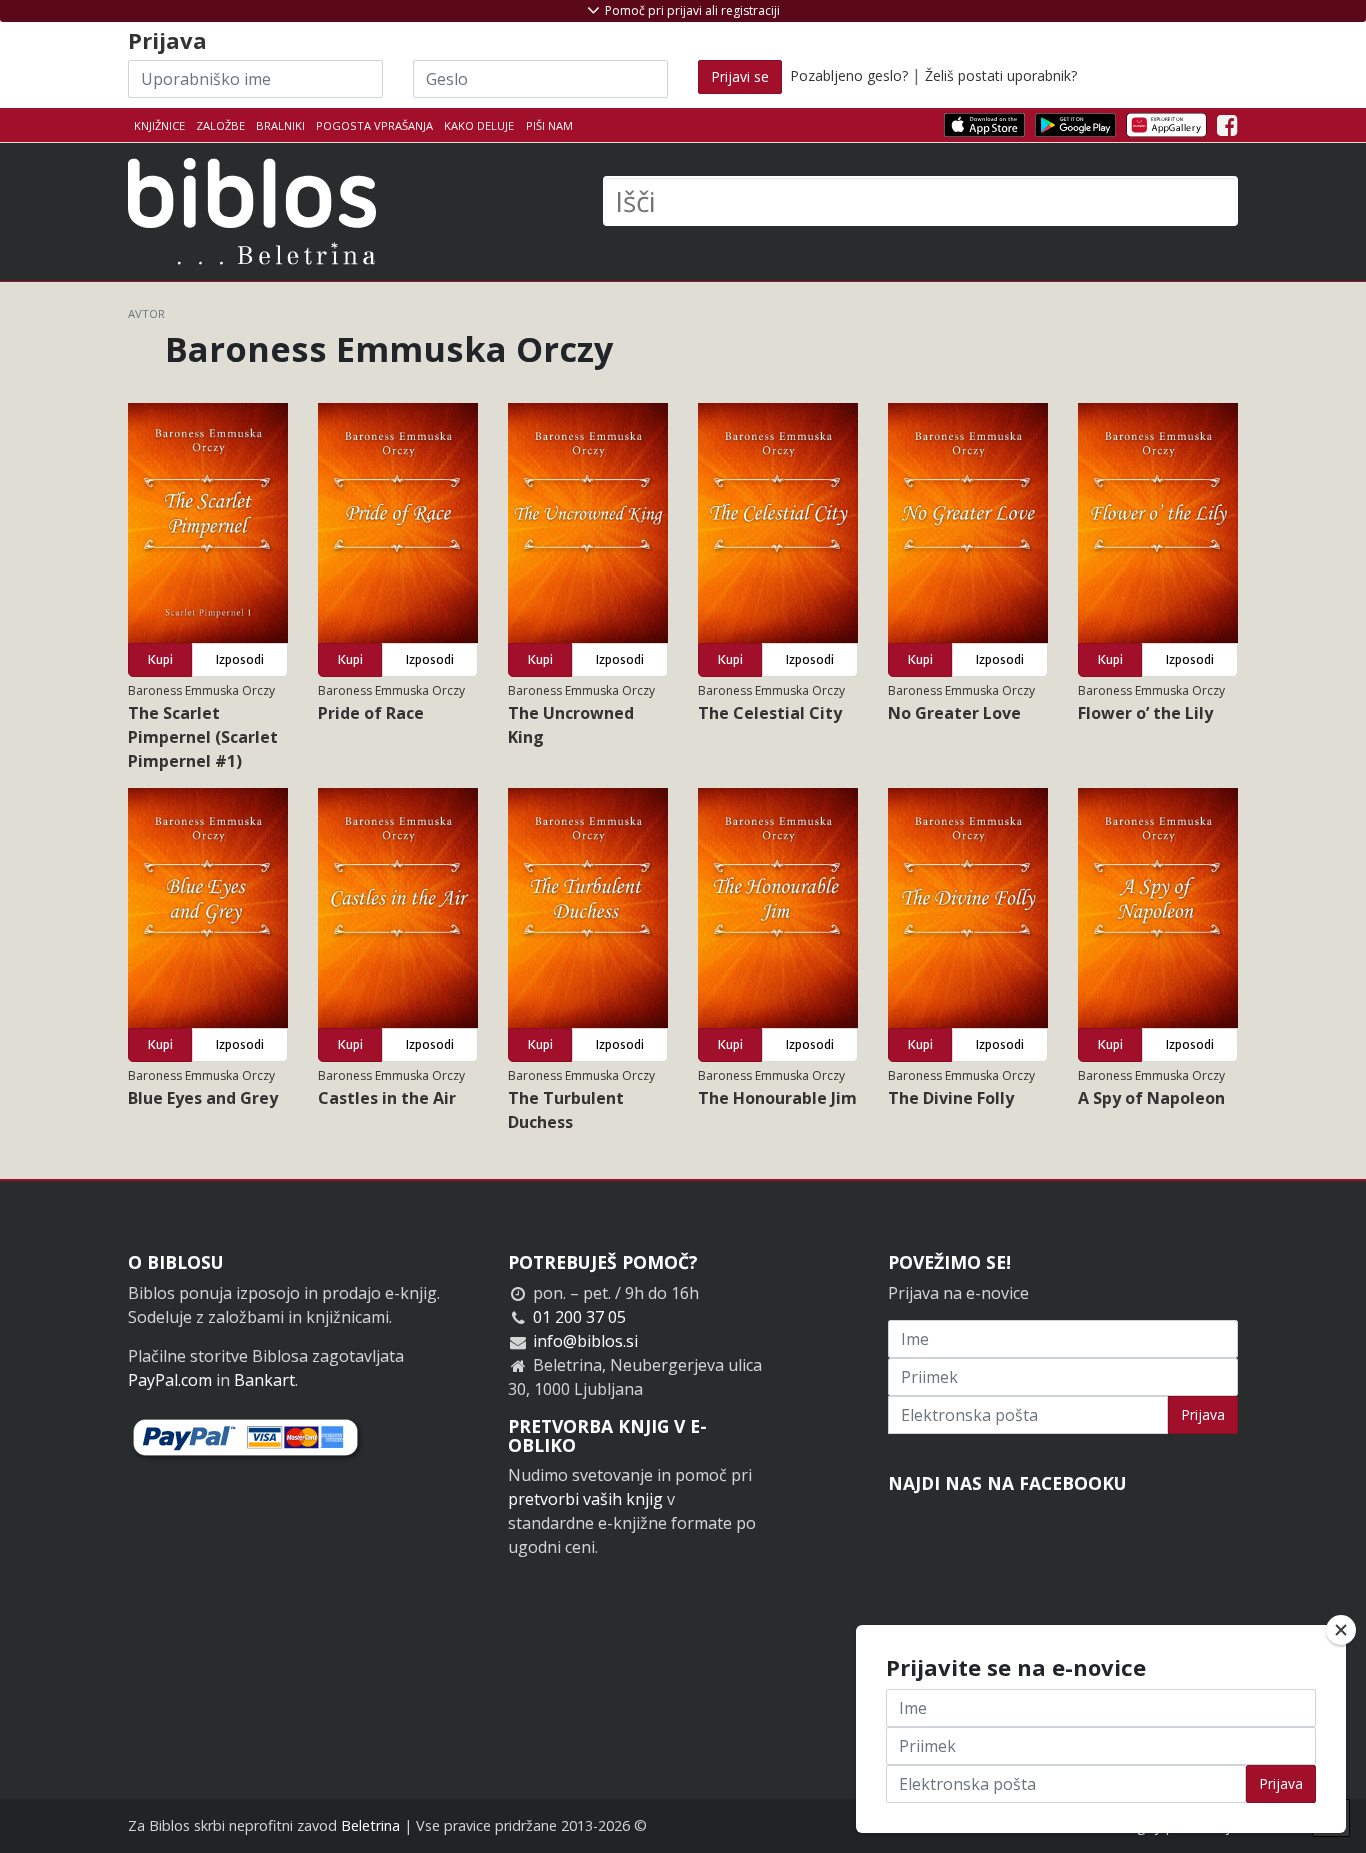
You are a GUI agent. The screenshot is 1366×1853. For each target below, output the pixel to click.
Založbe (220, 125)
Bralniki (280, 125)
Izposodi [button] (240, 659)
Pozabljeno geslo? (849, 75)
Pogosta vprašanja (374, 125)
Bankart (264, 1380)
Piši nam (549, 125)
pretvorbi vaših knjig (585, 1499)
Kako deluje (479, 125)
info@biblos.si (585, 1341)
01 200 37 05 (579, 1317)
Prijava (1203, 1414)
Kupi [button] (160, 659)
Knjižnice (159, 125)
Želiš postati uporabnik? (1001, 75)
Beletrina (370, 1825)
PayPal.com (170, 1380)
